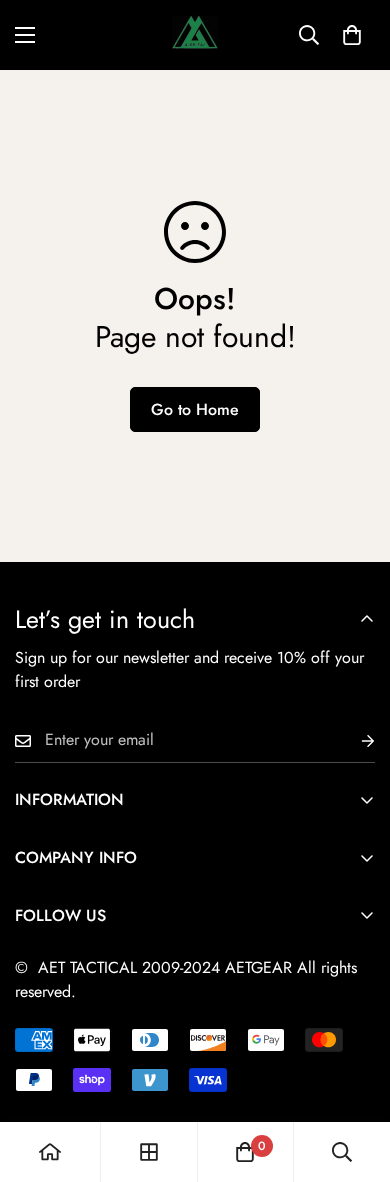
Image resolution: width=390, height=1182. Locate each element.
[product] (50, 1152)
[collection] (149, 1152)
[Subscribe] (352, 740)
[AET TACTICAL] (195, 35)
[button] (352, 35)
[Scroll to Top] (354, 1076)
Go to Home (195, 409)
